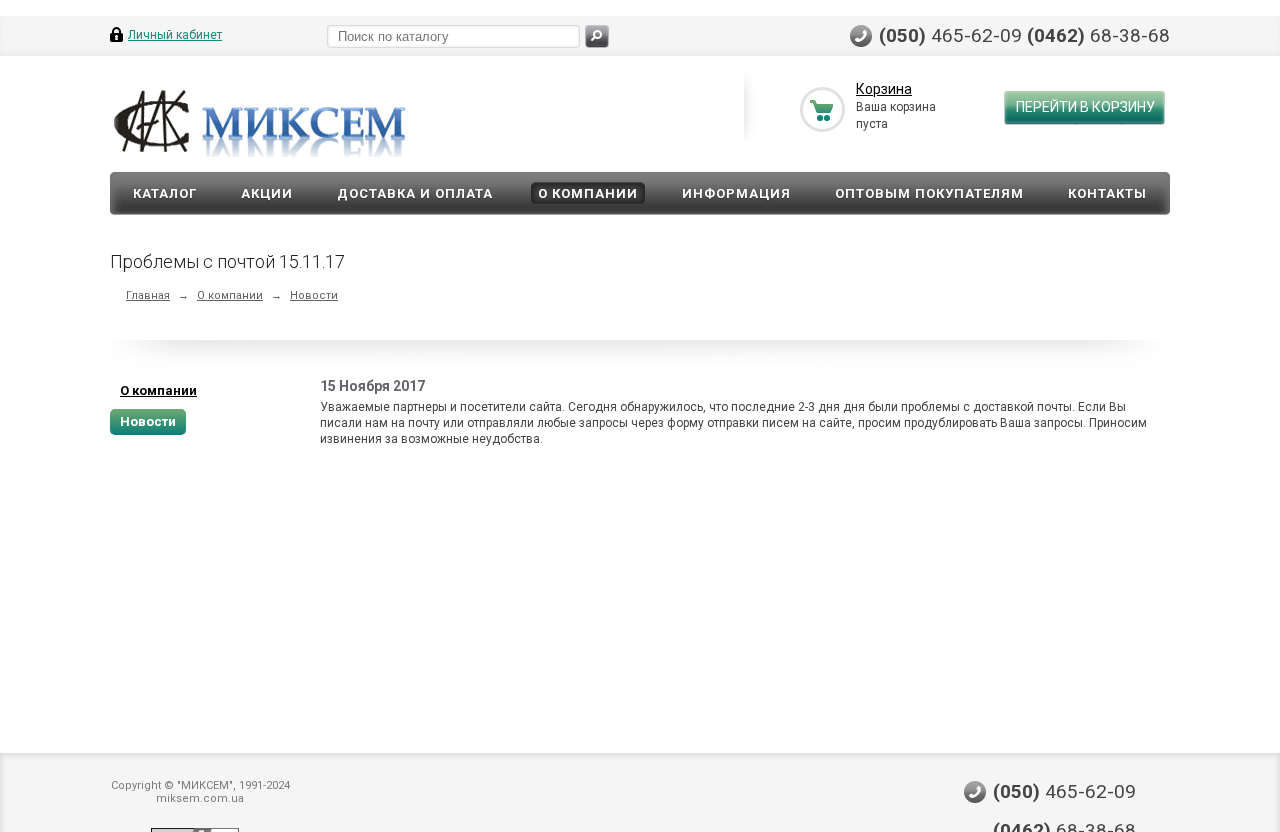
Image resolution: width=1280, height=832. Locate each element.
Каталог (165, 193)
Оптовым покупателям (929, 193)
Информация (736, 193)
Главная (148, 295)
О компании (588, 193)
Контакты (1107, 193)
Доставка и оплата (415, 193)
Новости (314, 295)
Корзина (884, 89)
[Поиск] (597, 36)
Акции (267, 193)
